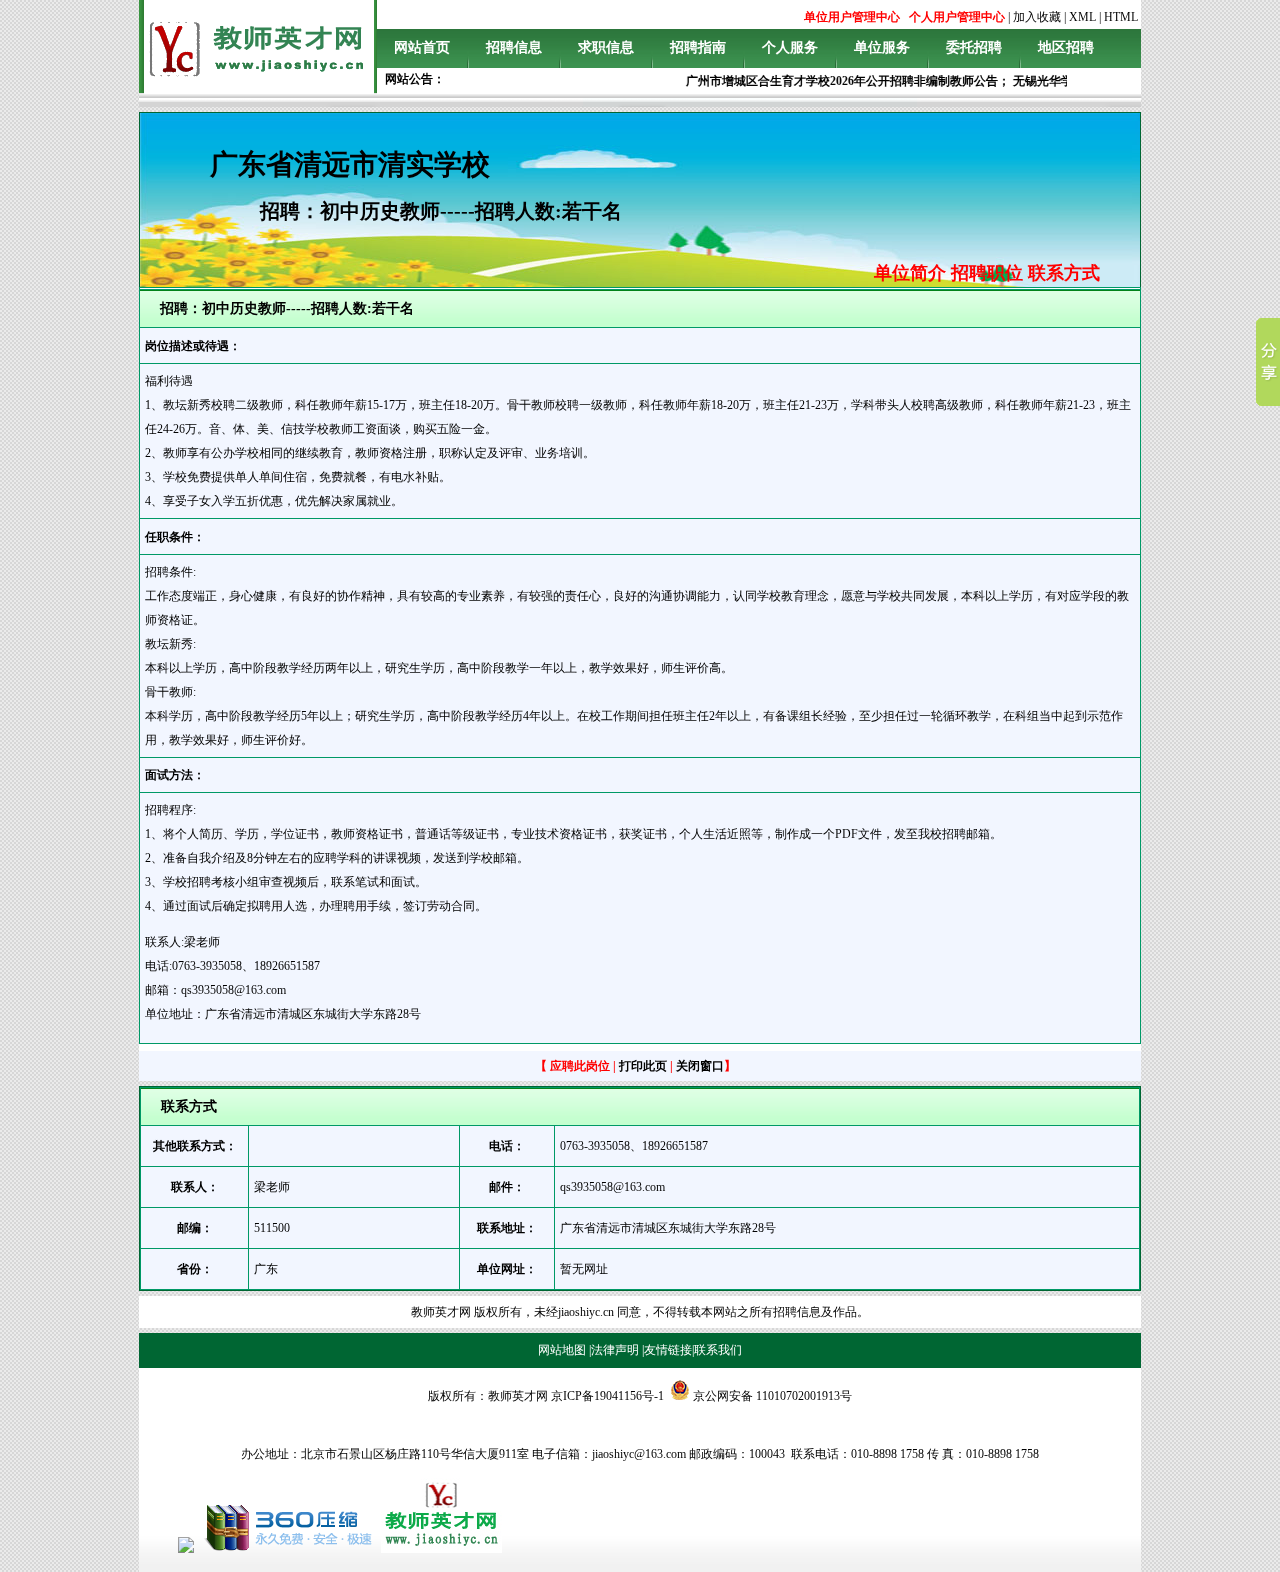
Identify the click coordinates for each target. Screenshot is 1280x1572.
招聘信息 (514, 47)
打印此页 (643, 1066)
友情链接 (668, 1350)
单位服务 (882, 47)
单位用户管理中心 (852, 17)
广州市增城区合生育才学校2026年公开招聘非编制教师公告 (830, 81)
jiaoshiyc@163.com (639, 1454)
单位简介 (910, 273)
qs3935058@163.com (612, 1187)
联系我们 (718, 1350)
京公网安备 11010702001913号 (772, 1396)
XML (1082, 17)
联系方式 (1064, 273)
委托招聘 (974, 47)
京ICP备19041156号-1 (607, 1396)
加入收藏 (1037, 17)
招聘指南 (698, 47)
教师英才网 (441, 1312)
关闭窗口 (700, 1066)
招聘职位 (987, 273)
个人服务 (790, 47)
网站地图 (562, 1350)
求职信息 (606, 47)
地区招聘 (1066, 47)
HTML (1121, 17)
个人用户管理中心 (957, 17)
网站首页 (422, 47)
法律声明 (615, 1350)
